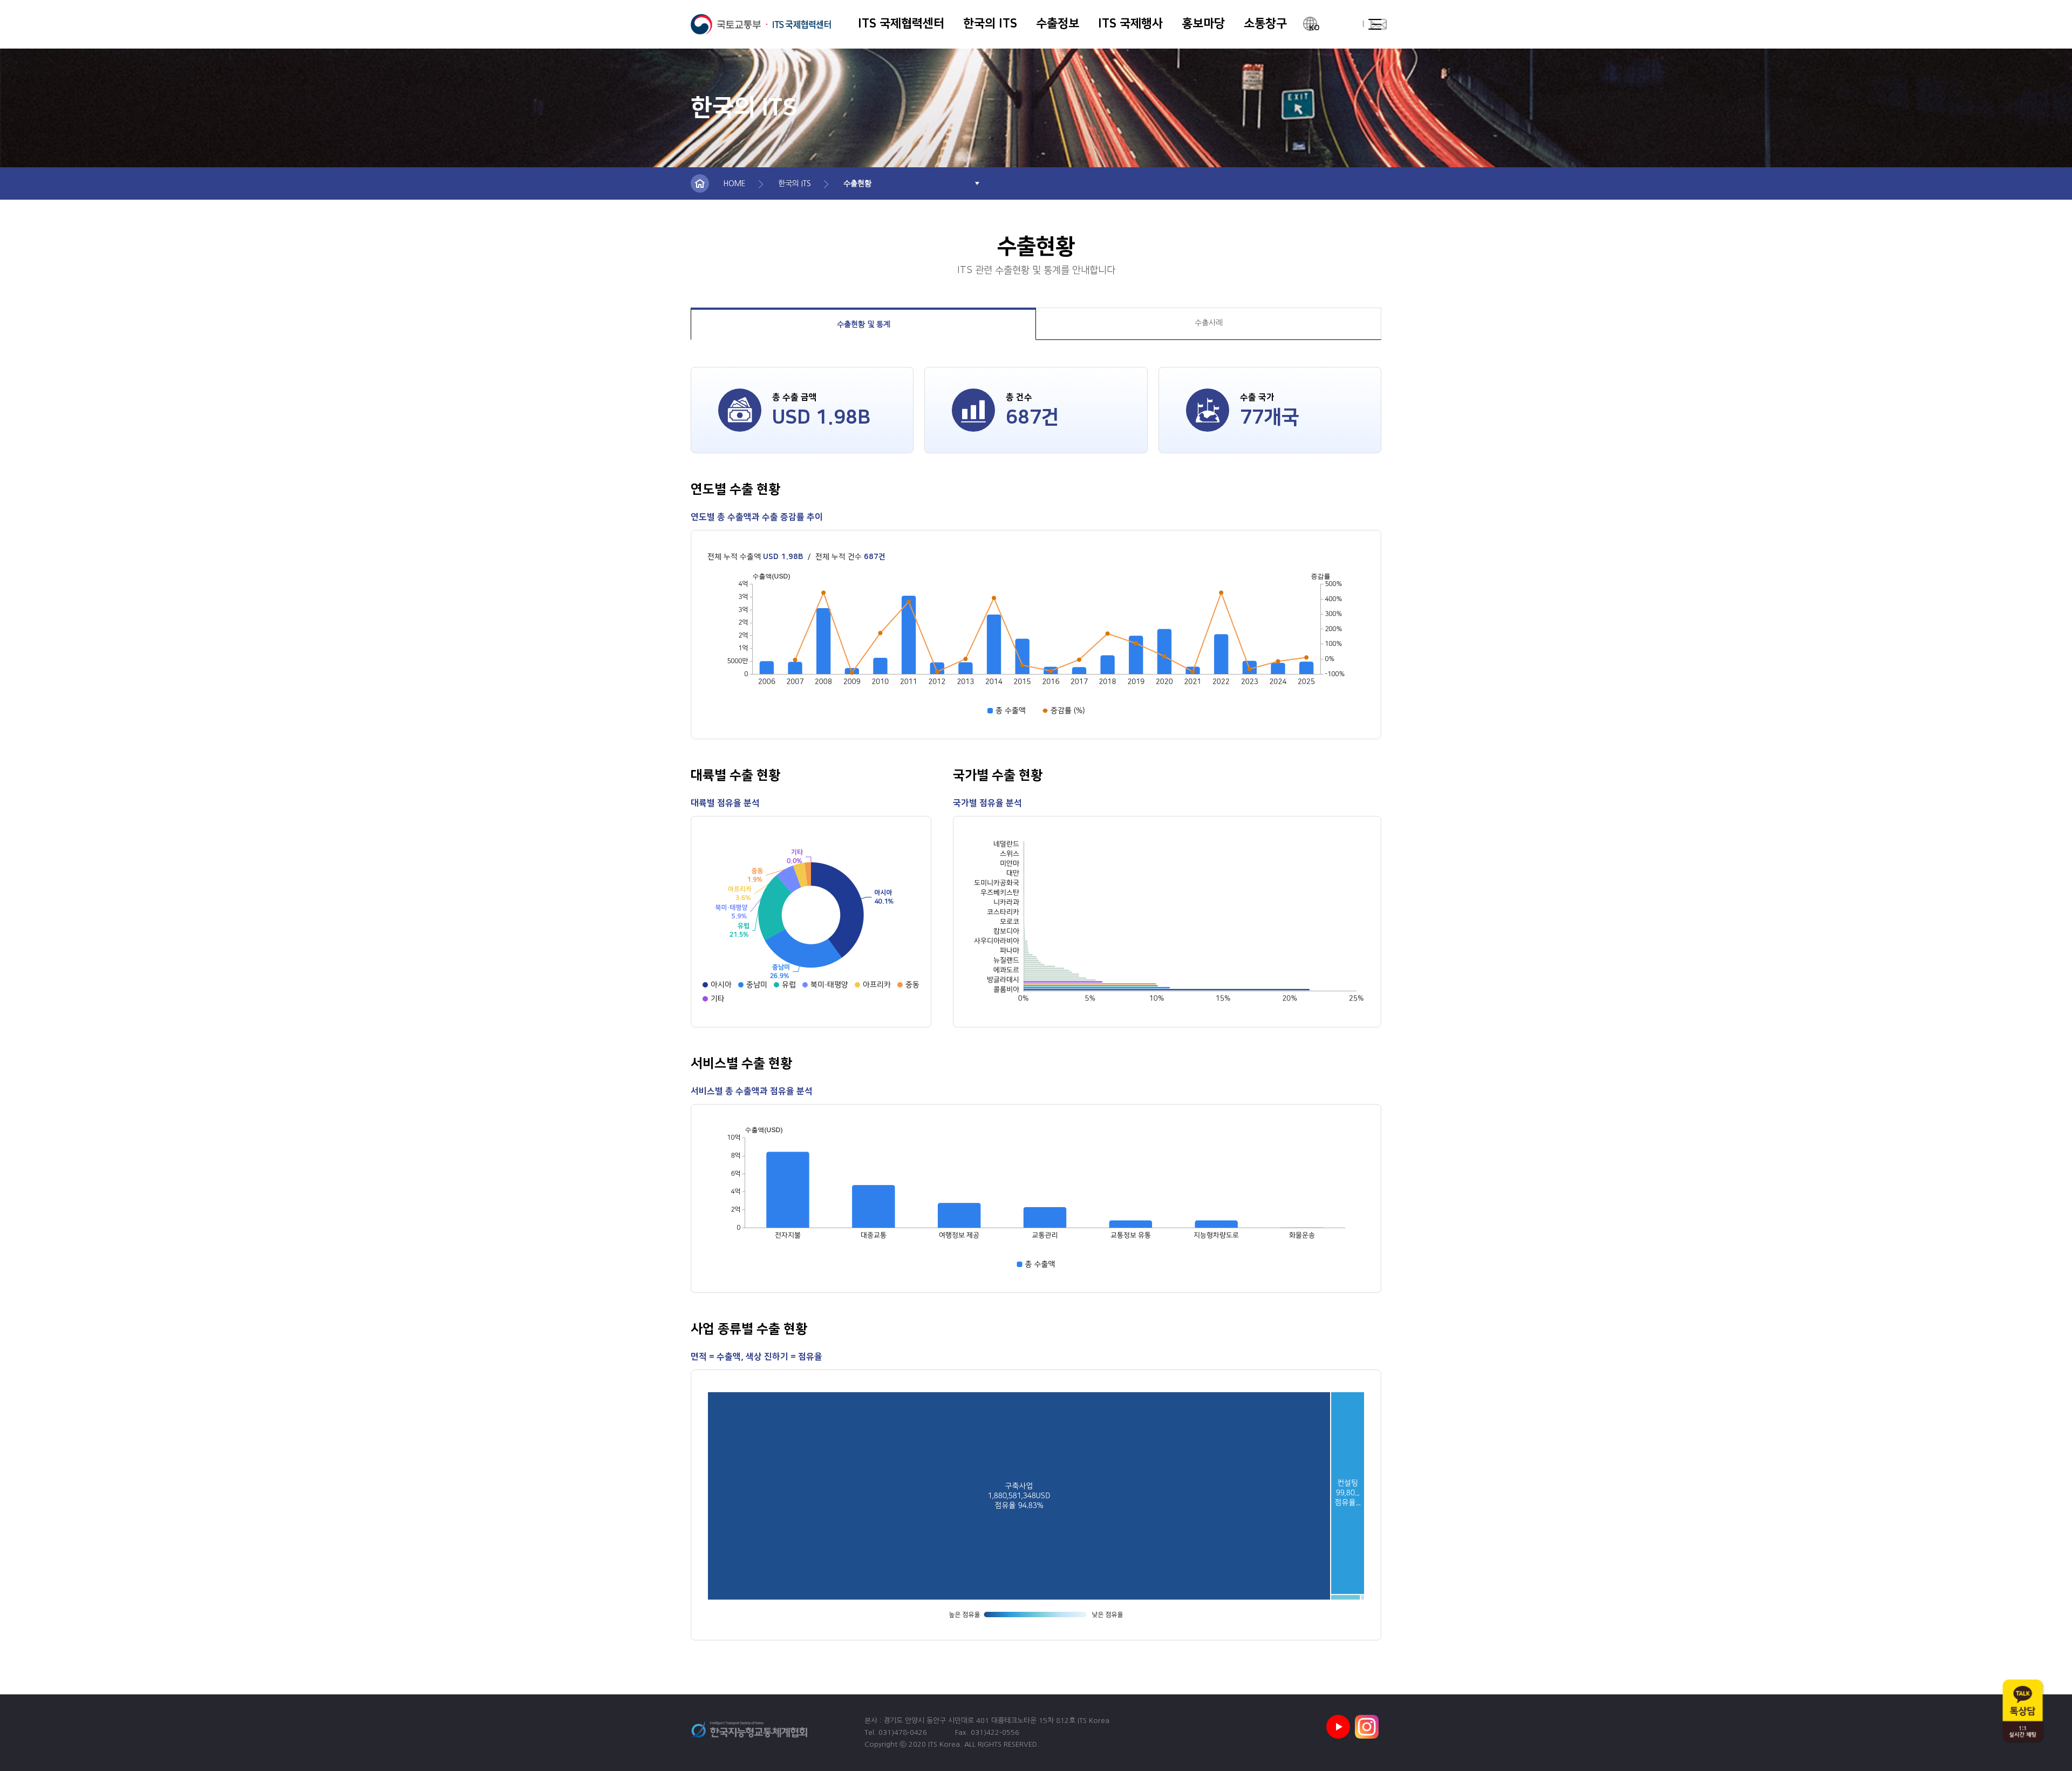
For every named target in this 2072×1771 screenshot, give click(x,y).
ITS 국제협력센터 (761, 24)
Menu (1375, 24)
